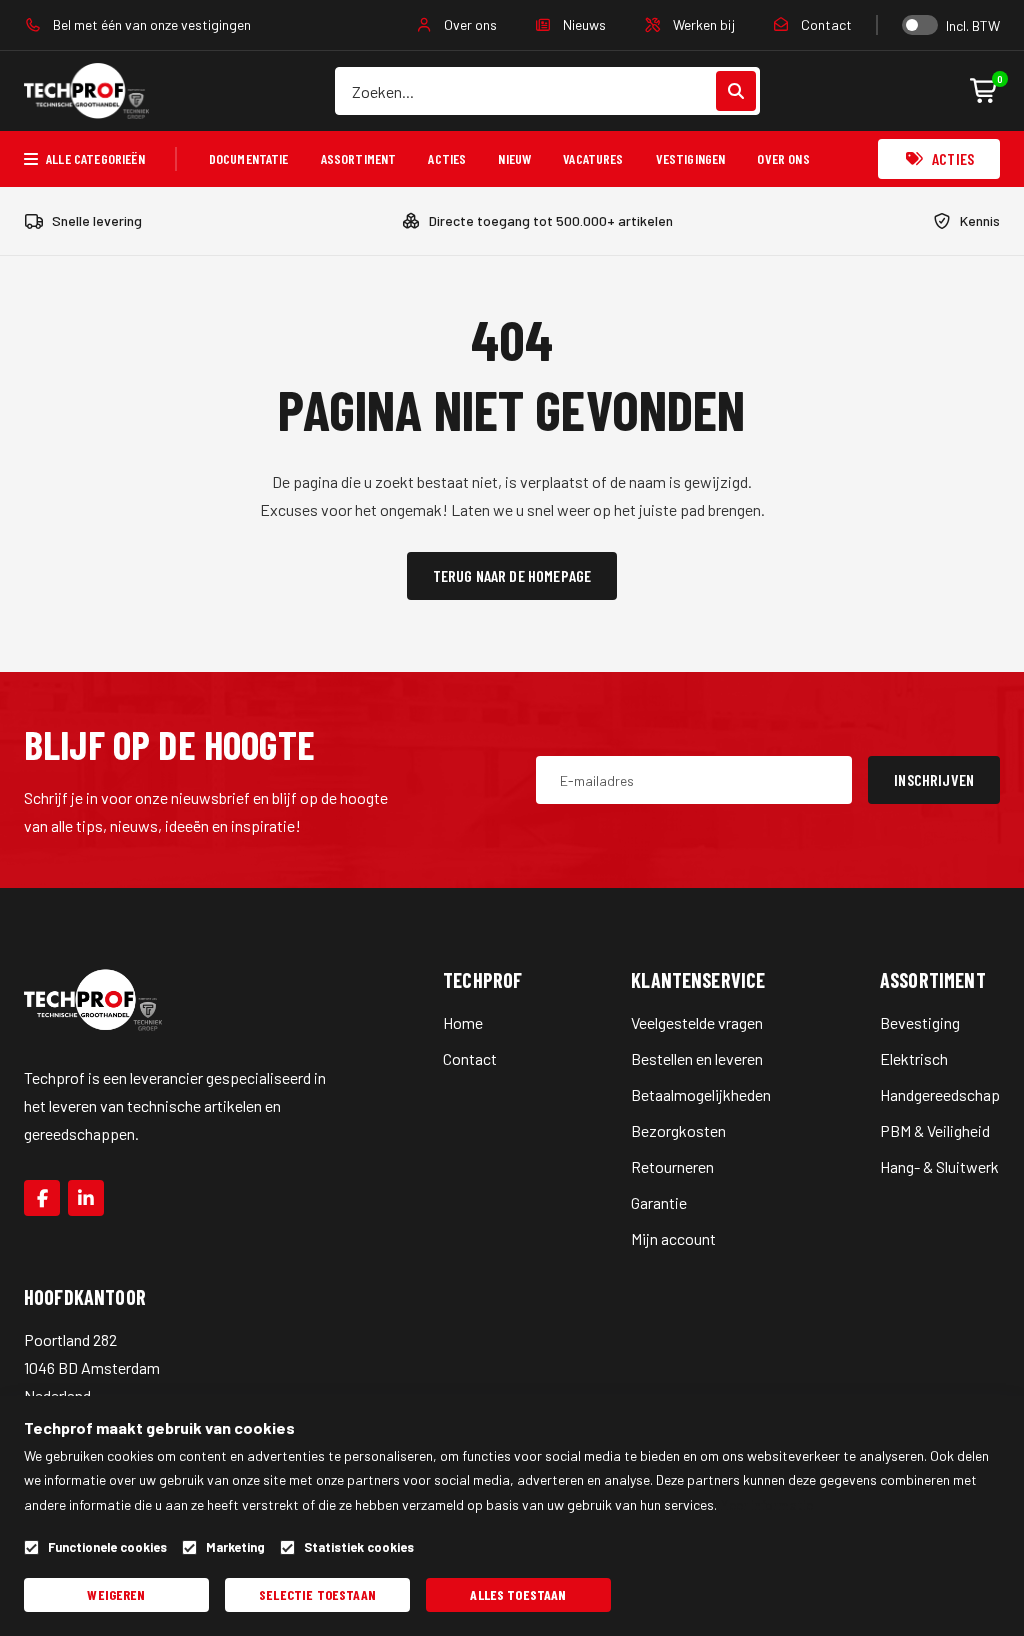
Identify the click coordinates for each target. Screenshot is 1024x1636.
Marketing (235, 1547)
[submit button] (736, 91)
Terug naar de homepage (512, 575)
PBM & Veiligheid (935, 1130)
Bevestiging (920, 1022)
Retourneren (672, 1166)
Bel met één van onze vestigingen (150, 24)
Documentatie (249, 158)
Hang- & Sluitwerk (939, 1166)
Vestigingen (691, 158)
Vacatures (593, 158)
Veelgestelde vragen (697, 1022)
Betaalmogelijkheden (701, 1094)
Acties (447, 158)
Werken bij (702, 24)
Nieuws (583, 24)
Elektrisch (914, 1058)
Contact (825, 24)
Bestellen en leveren (697, 1058)
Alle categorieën (95, 158)
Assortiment (359, 158)
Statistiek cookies (359, 1547)
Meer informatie (766, 1504)
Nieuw (514, 158)
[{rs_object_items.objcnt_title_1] (42, 1198)
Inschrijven (934, 779)
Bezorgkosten (678, 1130)
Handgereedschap (940, 1094)
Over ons (469, 24)
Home (463, 1022)
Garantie (659, 1202)
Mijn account (673, 1238)
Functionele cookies (107, 1547)
